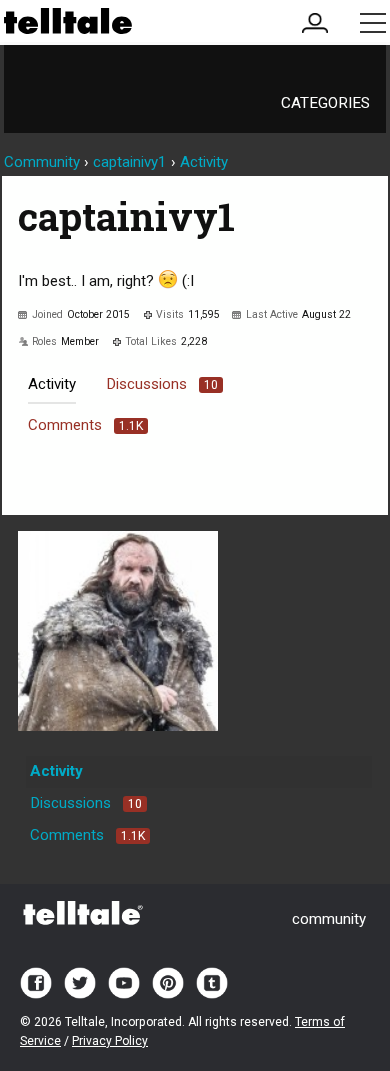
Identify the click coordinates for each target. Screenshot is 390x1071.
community (329, 919)
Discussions (162, 384)
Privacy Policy (110, 1041)
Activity (52, 384)
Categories (325, 103)
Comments (85, 425)
